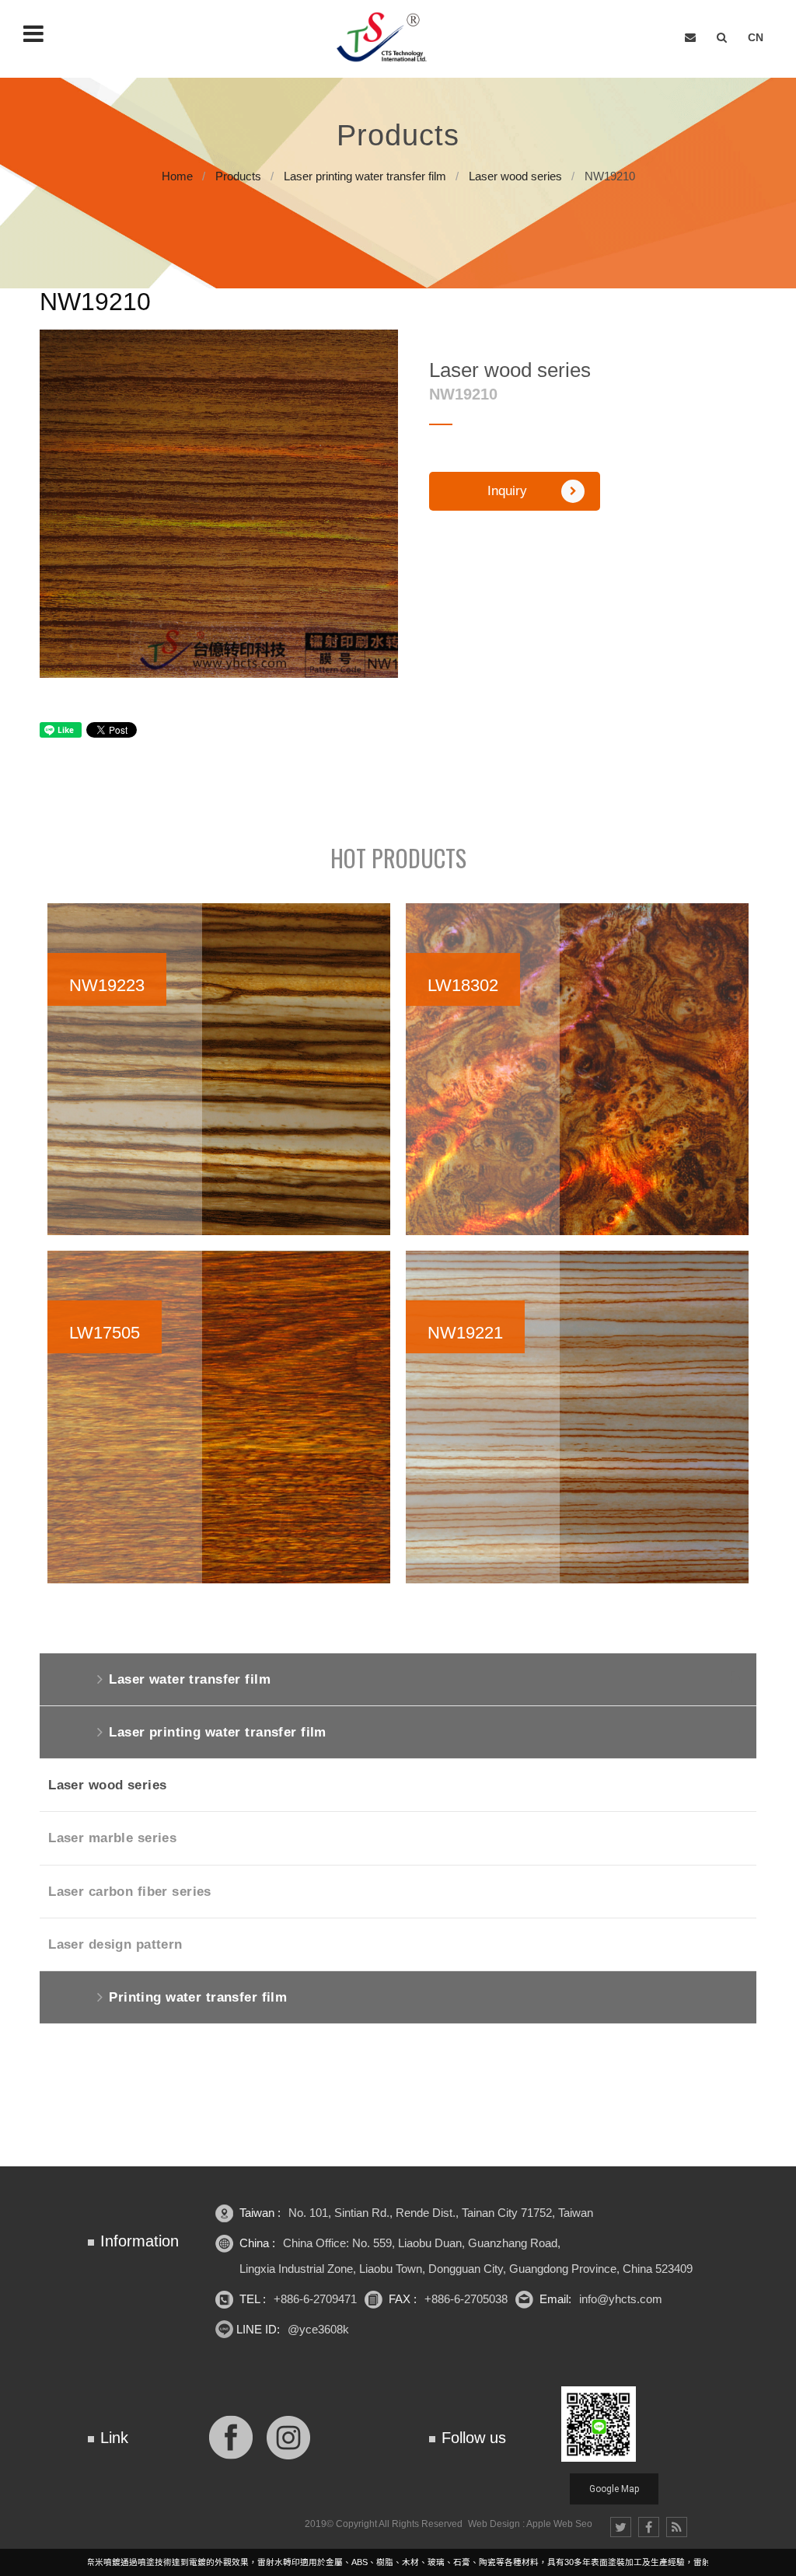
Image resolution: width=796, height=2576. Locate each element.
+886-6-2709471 (315, 2299)
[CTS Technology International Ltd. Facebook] (231, 2436)
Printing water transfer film (198, 1997)
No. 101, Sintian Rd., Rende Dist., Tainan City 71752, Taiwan (441, 2213)
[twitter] (621, 2527)
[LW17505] (219, 1417)
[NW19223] (219, 1070)
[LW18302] (577, 1070)
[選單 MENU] (33, 33)
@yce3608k (318, 2329)
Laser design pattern (115, 1944)
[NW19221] (577, 1417)
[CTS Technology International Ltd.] (388, 38)
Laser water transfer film (190, 1679)
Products (238, 176)
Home (177, 176)
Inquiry (507, 491)
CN (756, 37)
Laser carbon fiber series (130, 1892)
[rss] (677, 2527)
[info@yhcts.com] (690, 38)
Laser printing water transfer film (365, 176)
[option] (219, 503)
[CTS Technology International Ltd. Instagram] (288, 2436)
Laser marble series (112, 1838)
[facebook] (649, 2527)
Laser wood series (515, 176)
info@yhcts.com (621, 2299)
